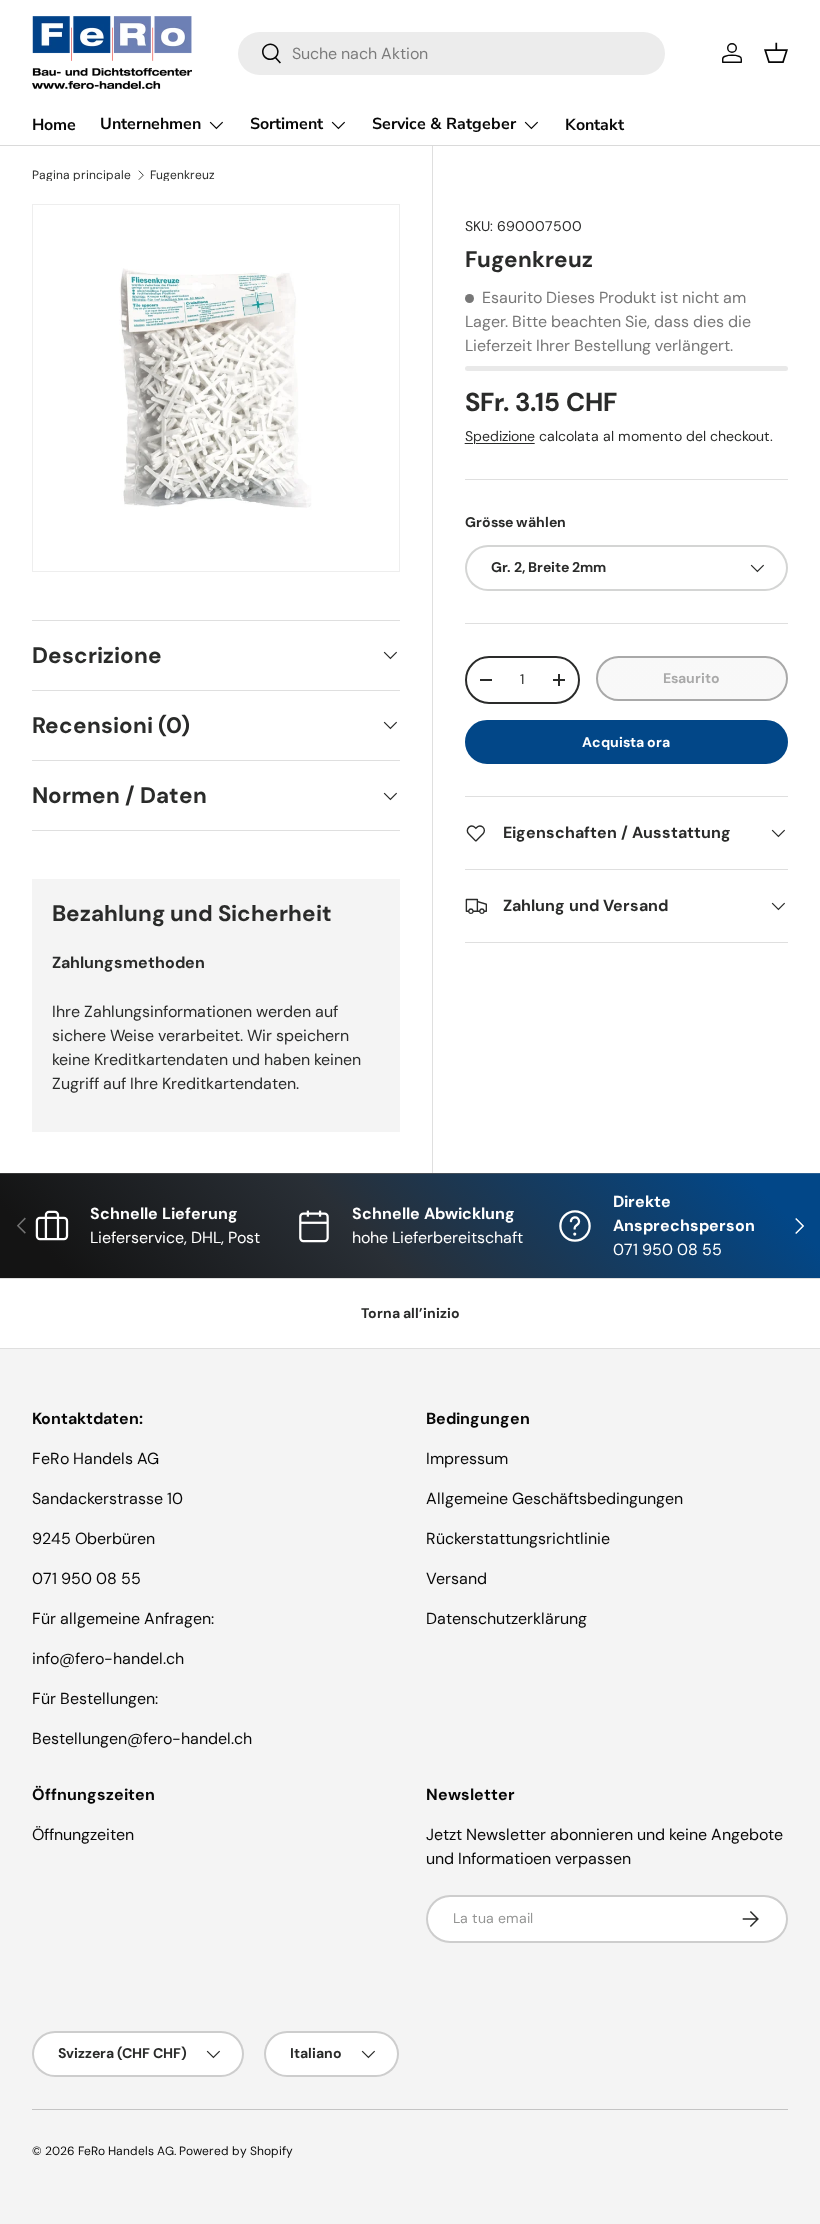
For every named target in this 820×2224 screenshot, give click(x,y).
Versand (456, 1578)
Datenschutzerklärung (506, 1618)
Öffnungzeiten (83, 1834)
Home (54, 125)
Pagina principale (81, 175)
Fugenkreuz (182, 175)
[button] (776, 53)
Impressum (467, 1458)
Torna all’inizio (410, 1313)
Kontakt (594, 125)
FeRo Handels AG (126, 2151)
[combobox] (451, 53)
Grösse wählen (515, 522)
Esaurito (691, 678)
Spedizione (500, 436)
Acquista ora (626, 742)
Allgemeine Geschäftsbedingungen (554, 1498)
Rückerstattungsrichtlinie (518, 1538)
